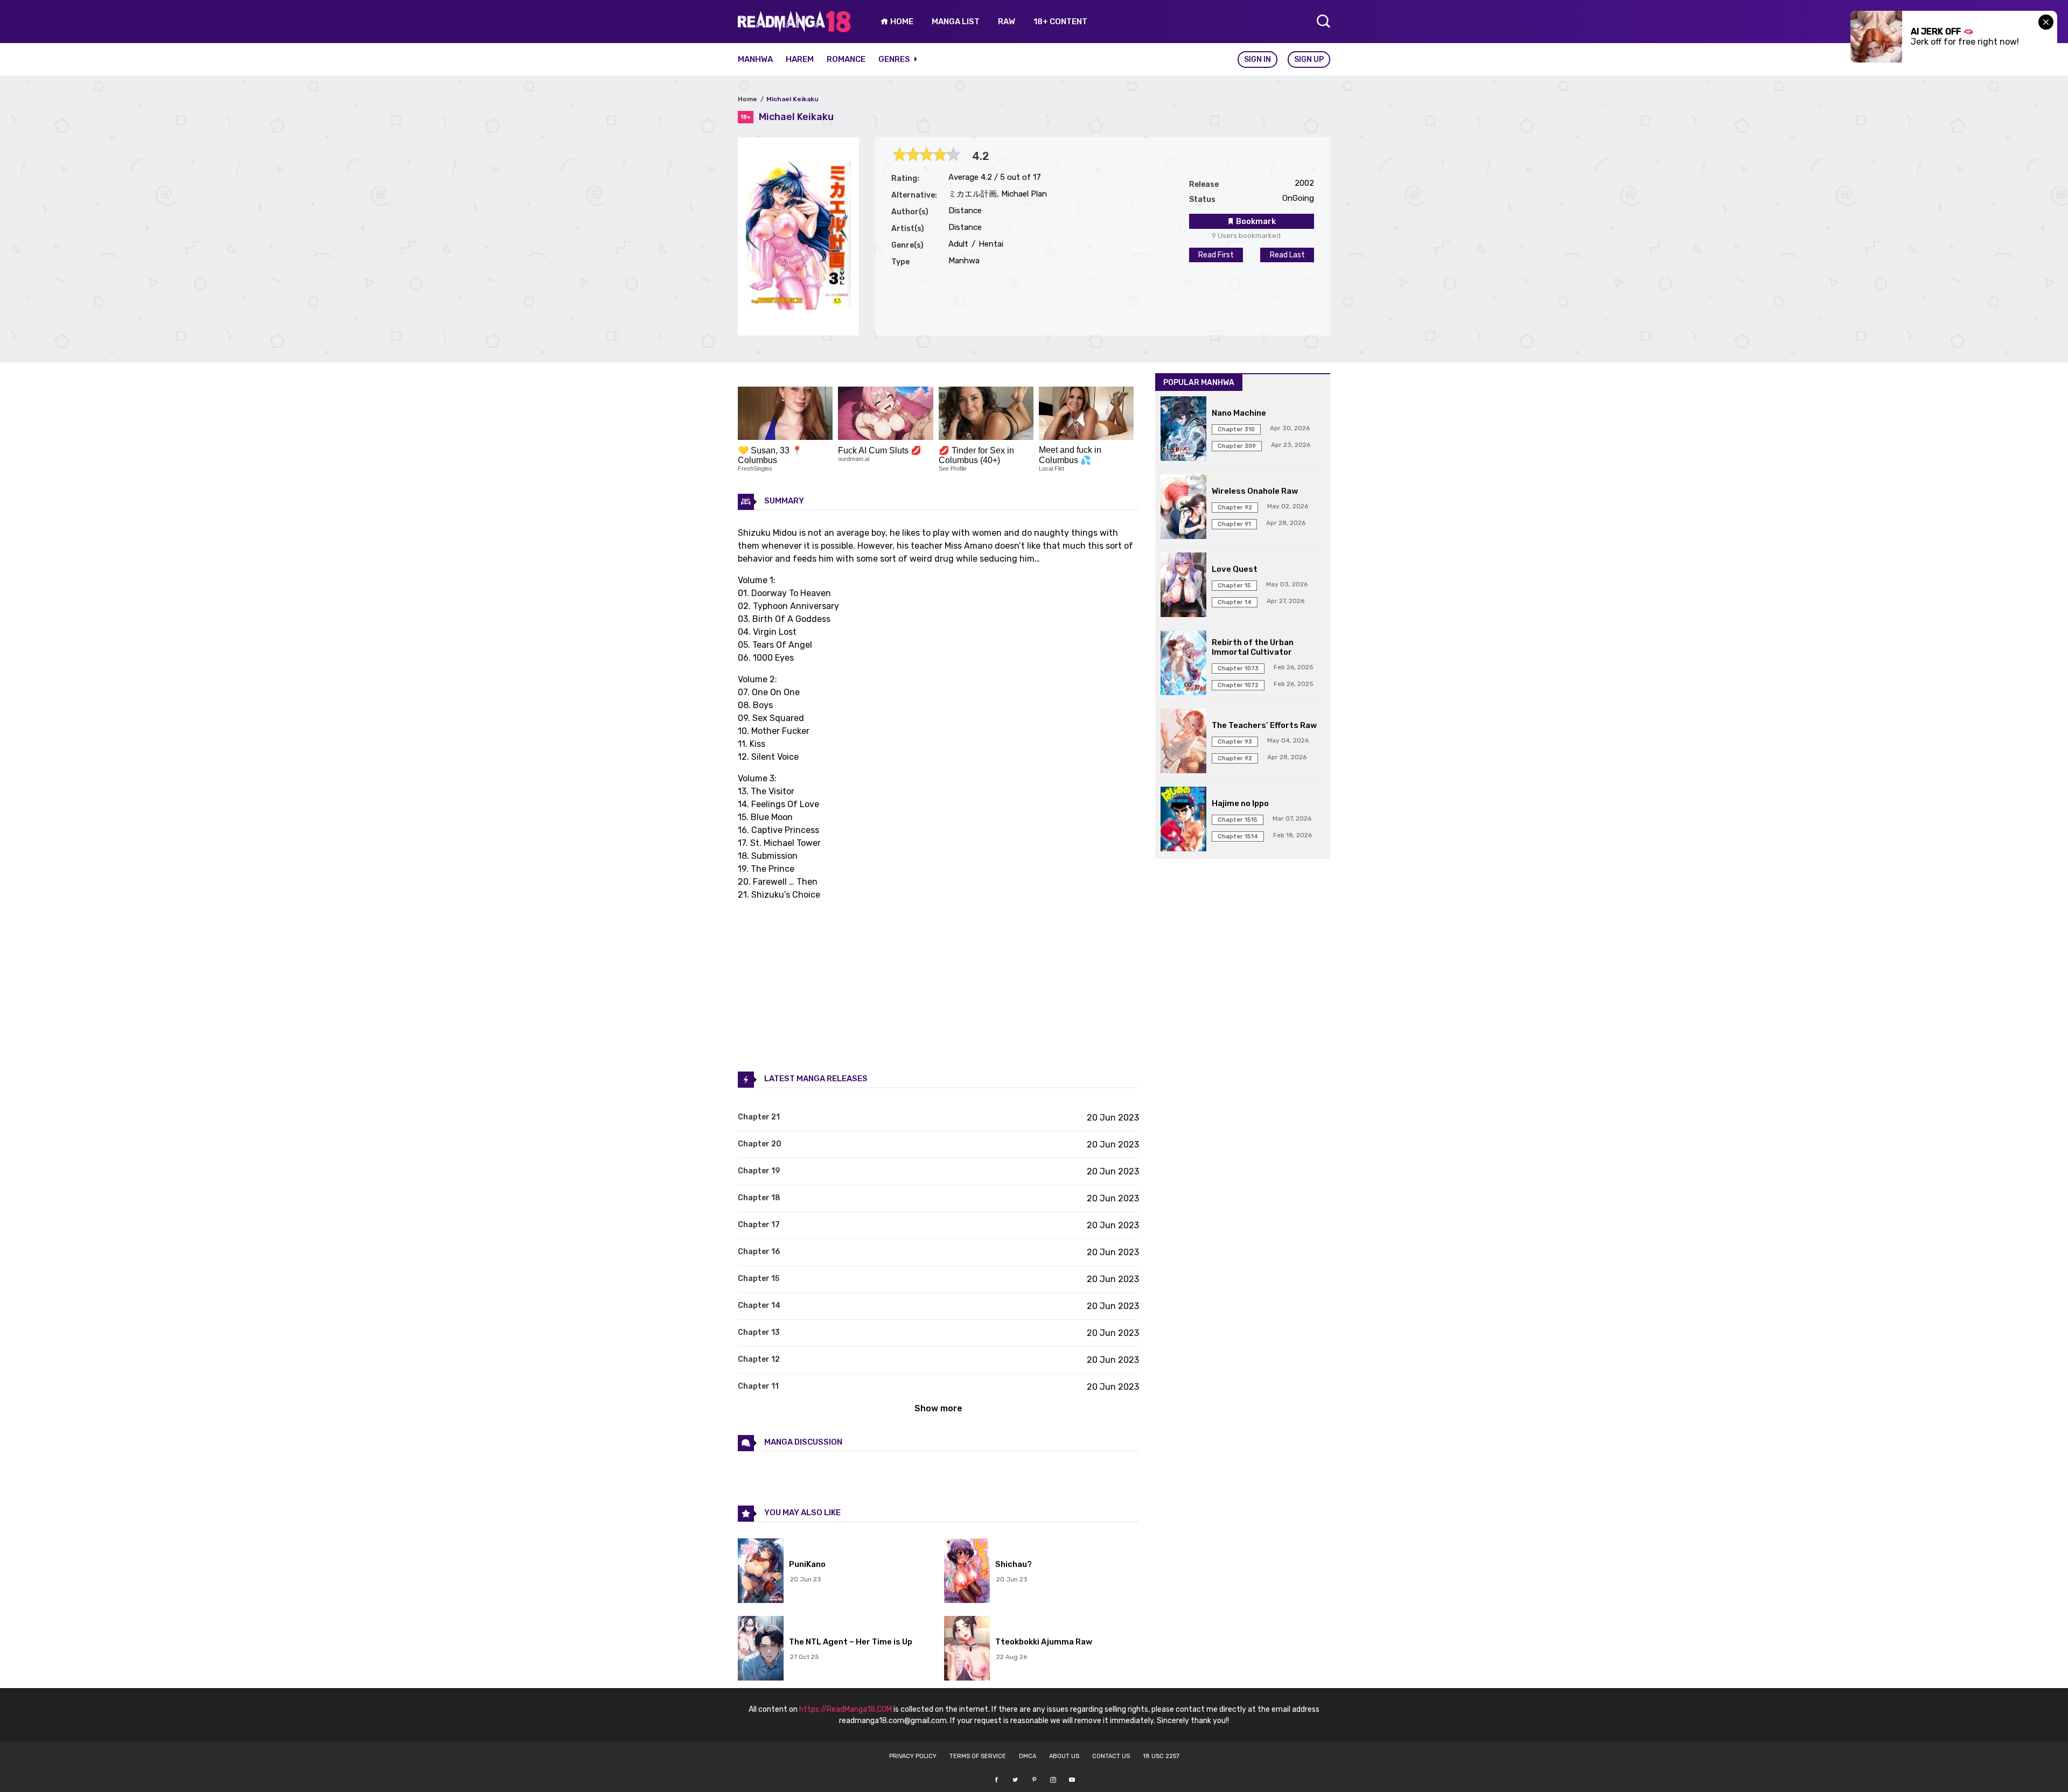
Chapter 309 (1237, 446)
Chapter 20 (760, 1144)
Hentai (990, 244)
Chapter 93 (1235, 742)
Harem (800, 59)
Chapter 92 (1235, 507)
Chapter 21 (759, 1117)
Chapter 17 (759, 1225)
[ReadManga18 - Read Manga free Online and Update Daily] (794, 29)
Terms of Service (978, 1756)
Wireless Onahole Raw (1255, 491)
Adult (958, 244)
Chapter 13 (759, 1332)
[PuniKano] (761, 1572)
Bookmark (1255, 221)
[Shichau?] (967, 1572)
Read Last (1287, 255)
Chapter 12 (759, 1359)
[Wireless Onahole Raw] (1183, 508)
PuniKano (807, 1564)
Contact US (1111, 1756)
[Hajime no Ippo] (1183, 820)
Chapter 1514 (1238, 836)
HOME (901, 22)
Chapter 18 (759, 1198)
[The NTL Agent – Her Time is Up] (761, 1649)
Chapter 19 (759, 1171)
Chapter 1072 (1238, 685)
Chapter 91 (1234, 524)
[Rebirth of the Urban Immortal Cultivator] (1183, 664)
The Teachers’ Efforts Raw (1264, 725)
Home (747, 99)
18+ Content (1060, 22)
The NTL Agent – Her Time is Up (851, 1642)
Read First (1216, 255)
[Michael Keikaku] (798, 307)
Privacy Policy (913, 1756)
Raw (1007, 22)
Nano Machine (1239, 413)
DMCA (1028, 1756)
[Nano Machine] (1183, 430)
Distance (965, 211)
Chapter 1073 (1238, 668)
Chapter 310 (1236, 429)
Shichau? (1014, 1564)
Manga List (956, 22)
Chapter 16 (759, 1252)
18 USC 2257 (1161, 1756)
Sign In (1257, 59)
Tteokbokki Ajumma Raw (1044, 1642)
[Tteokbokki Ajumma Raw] (967, 1649)
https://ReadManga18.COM (846, 1709)
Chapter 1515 (1238, 820)
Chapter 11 (758, 1386)
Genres (895, 59)
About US (1064, 1756)
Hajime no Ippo (1240, 803)
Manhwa (755, 59)
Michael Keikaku (792, 99)
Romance (846, 59)
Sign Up (1309, 59)
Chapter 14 (759, 1305)
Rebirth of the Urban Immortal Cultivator (1253, 647)
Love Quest (1235, 569)
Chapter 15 (759, 1279)
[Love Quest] (1183, 586)
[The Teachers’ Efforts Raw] (1183, 742)
